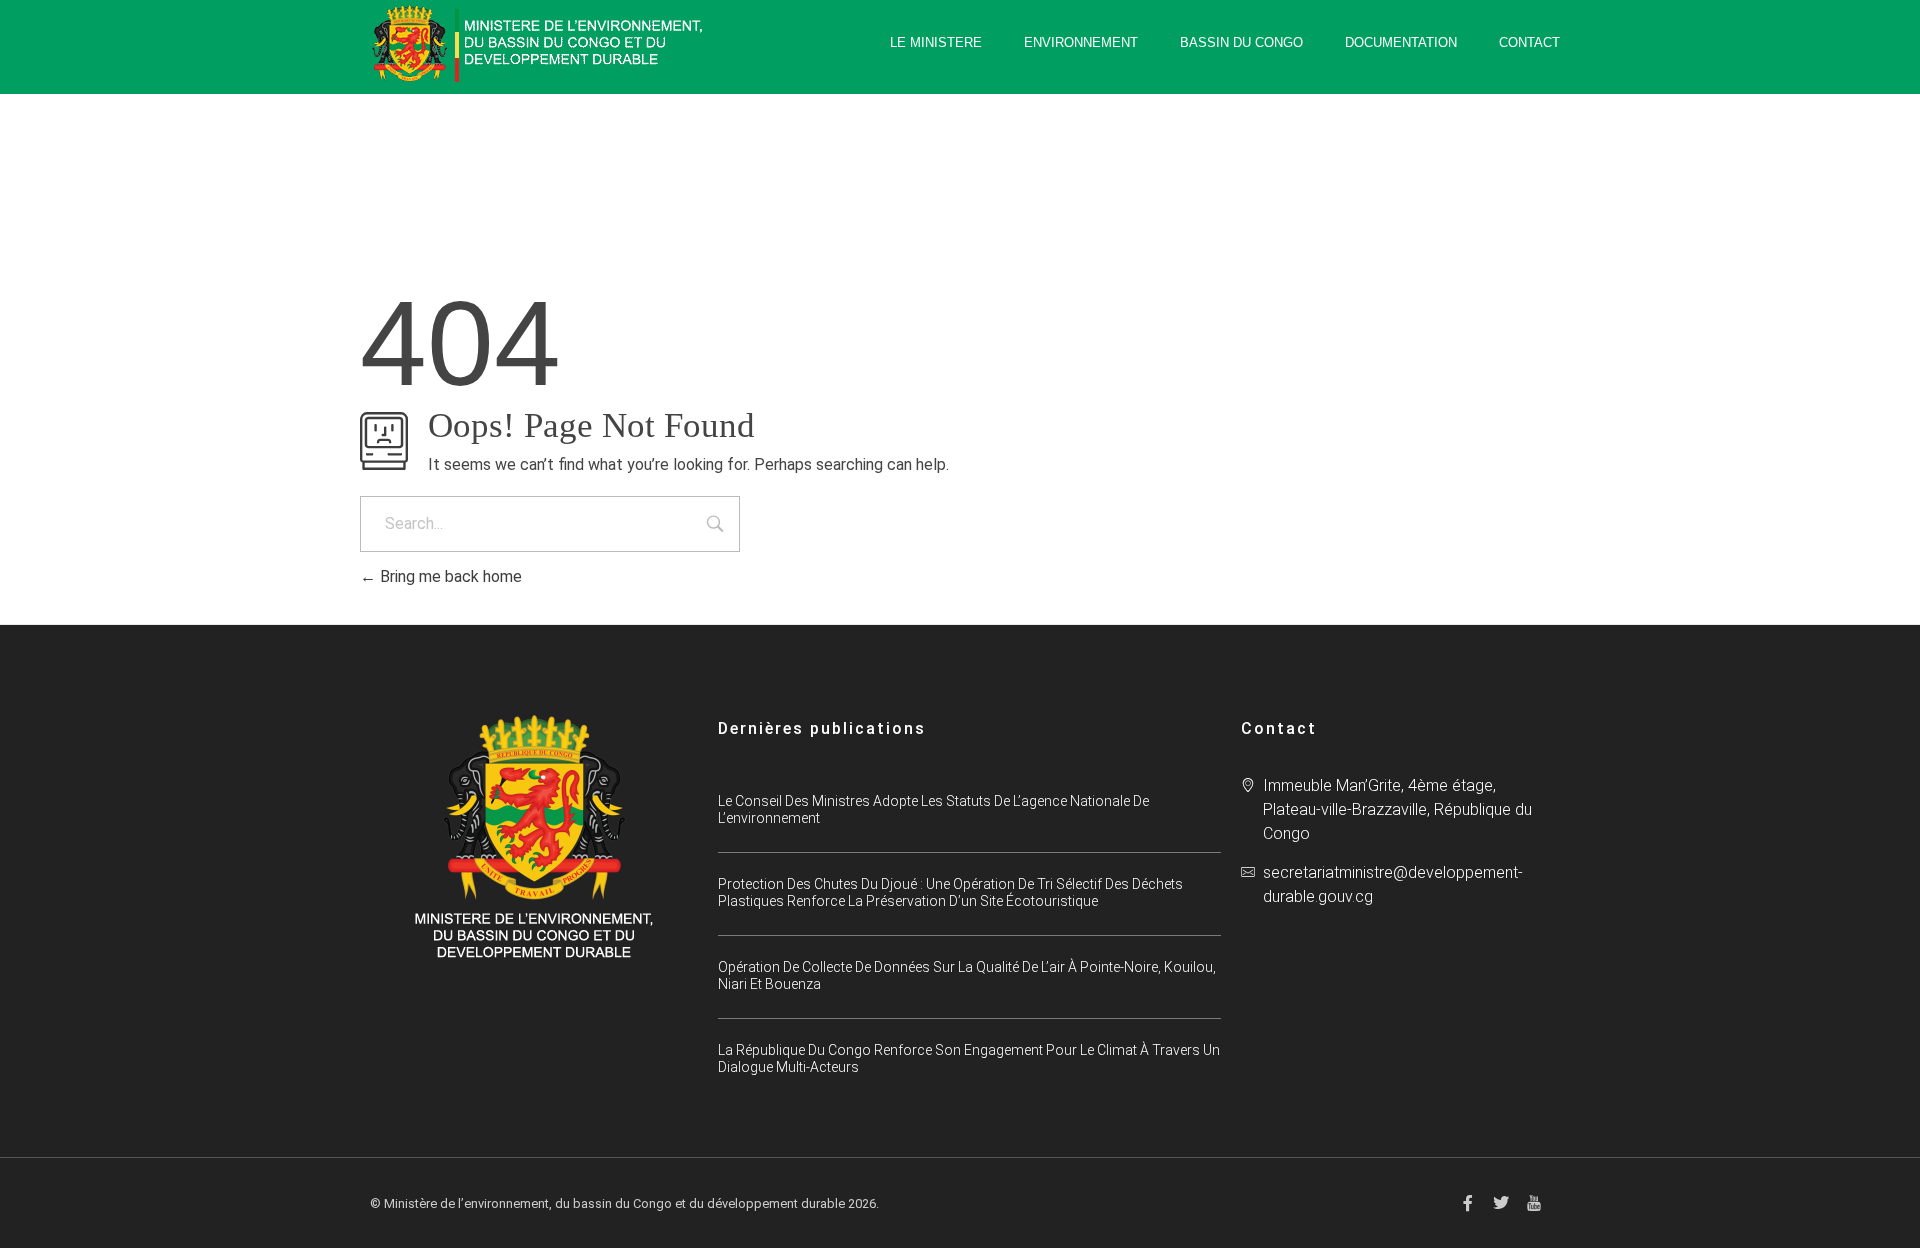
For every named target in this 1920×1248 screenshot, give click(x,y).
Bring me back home (449, 576)
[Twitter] (1501, 1203)
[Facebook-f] (1468, 1203)
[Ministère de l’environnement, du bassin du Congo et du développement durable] (540, 43)
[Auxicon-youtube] (1534, 1203)
